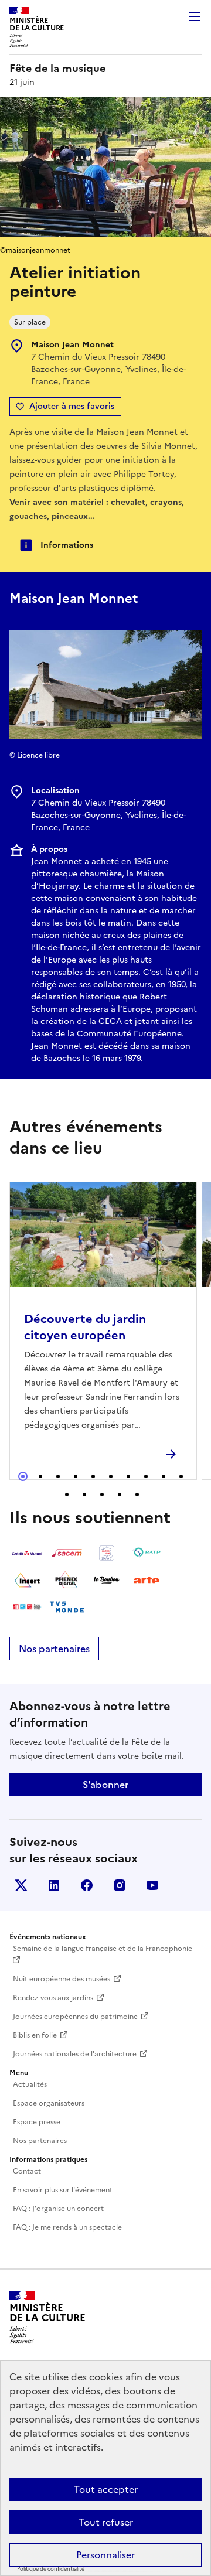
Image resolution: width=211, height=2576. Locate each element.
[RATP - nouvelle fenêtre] (147, 1553)
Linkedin (54, 1885)
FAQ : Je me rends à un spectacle (67, 2227)
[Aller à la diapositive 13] (102, 1495)
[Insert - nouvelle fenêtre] (27, 1580)
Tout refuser (106, 2522)
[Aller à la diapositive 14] (120, 1495)
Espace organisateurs (49, 2103)
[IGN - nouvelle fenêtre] (107, 1553)
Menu (195, 16)
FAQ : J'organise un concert (58, 2209)
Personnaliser (105, 2555)
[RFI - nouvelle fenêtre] (27, 1607)
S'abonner (105, 1785)
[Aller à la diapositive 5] (93, 1476)
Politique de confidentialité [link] (51, 2569)
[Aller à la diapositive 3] (58, 1476)
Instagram (120, 1885)
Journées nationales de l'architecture (75, 2054)
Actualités (30, 2084)
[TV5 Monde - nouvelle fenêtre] (67, 1607)
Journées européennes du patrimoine (75, 2017)
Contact (27, 2171)
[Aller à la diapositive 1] (23, 1476)
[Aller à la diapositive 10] (181, 1476)
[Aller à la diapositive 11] (67, 1495)
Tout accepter (106, 2489)
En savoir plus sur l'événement (63, 2190)
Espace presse (37, 2122)
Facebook (87, 1885)
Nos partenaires (54, 1649)
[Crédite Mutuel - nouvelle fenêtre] (27, 1553)
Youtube (152, 1885)
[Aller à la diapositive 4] (76, 1476)
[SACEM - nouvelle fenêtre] (67, 1553)
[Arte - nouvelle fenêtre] (147, 1580)
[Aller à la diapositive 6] (111, 1476)
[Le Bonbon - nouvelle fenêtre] (107, 1580)
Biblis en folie (35, 2035)
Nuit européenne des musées (62, 1979)
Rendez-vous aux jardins (53, 1998)
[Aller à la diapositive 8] (146, 1476)
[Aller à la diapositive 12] (84, 1495)
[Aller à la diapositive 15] (137, 1495)
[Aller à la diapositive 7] (128, 1476)
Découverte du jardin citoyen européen (85, 1327)
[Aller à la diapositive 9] (164, 1476)
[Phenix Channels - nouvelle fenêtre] (67, 1580)
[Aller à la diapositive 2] (40, 1476)
